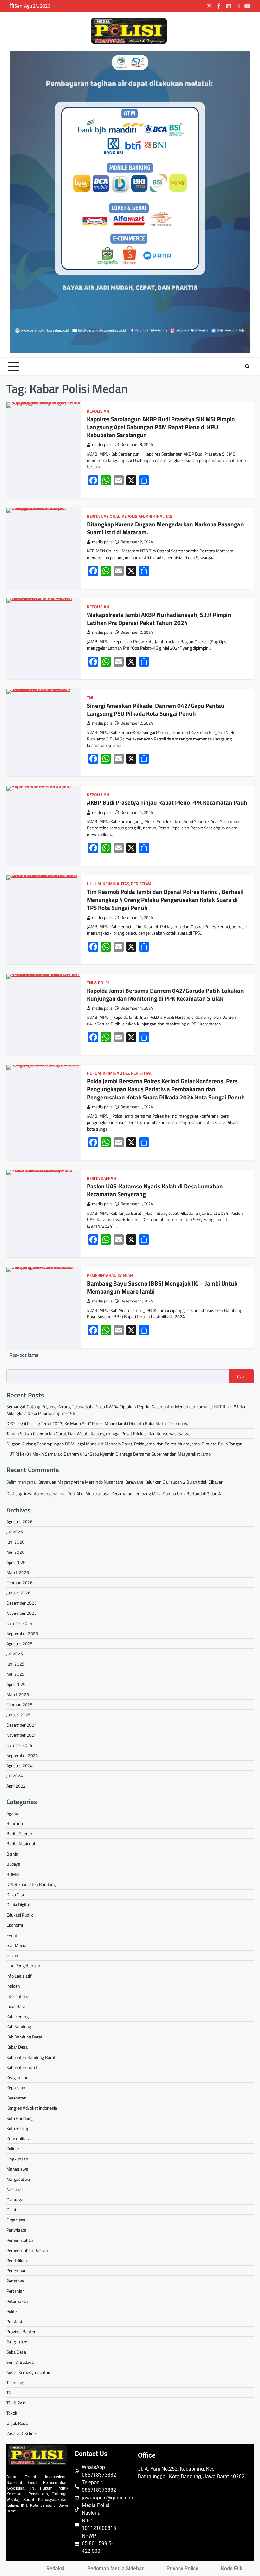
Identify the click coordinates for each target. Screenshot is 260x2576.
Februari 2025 (19, 1704)
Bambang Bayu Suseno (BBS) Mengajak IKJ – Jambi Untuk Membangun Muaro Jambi (162, 1287)
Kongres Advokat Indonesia (32, 2108)
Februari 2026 (19, 1582)
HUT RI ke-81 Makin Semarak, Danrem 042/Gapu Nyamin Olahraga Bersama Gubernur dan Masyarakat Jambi (109, 1454)
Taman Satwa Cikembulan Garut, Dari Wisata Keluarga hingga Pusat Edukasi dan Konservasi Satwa (98, 1433)
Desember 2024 (22, 1725)
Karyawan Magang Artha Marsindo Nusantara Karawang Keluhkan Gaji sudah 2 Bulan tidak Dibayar (130, 1482)
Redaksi (55, 2569)
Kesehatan (16, 2098)
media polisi (103, 445)
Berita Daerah (101, 1178)
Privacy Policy (182, 2569)
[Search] (247, 367)
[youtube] (247, 6)
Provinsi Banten (21, 2332)
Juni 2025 (15, 1664)
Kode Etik (232, 2569)
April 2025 (16, 1684)
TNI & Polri (98, 983)
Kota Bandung (19, 2118)
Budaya (13, 1864)
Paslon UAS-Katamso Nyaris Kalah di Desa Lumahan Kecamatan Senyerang (155, 1190)
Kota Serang (18, 2128)
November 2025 (22, 1613)
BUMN (13, 1874)
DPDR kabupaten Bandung (31, 1884)
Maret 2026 (18, 1572)
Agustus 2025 (19, 1643)
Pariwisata (16, 2230)
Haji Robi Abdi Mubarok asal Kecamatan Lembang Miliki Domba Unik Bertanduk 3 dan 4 (140, 1494)
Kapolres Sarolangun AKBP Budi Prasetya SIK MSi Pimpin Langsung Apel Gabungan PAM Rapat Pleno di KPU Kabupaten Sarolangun (161, 427)
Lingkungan (17, 2159)
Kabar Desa (17, 2047)
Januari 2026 (18, 1593)
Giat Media (16, 1945)
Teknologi (15, 2382)
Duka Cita (15, 1894)
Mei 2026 (15, 1552)
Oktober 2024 (19, 1745)
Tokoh (12, 2413)
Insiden (13, 1986)
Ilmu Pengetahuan (23, 1966)
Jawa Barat (17, 2006)
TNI (90, 698)
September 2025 (22, 1633)
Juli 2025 (15, 1654)
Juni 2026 (15, 1542)
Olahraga (15, 2199)
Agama (13, 1813)
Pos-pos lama (24, 1355)
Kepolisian (98, 411)
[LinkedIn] (228, 6)
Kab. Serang (17, 2016)
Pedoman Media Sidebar (115, 2569)
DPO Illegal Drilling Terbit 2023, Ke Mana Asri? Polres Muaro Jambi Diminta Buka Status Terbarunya (98, 1423)
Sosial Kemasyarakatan (28, 2372)
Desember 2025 (22, 1603)
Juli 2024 (15, 1776)
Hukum (94, 884)
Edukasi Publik (20, 1915)
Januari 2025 (18, 1715)
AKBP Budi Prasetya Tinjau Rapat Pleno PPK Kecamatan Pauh (167, 802)
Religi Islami (17, 2342)
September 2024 (22, 1755)
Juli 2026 (15, 1532)
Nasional (14, 2189)
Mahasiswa (17, 2169)
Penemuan (16, 2271)
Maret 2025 (18, 1694)
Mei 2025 (15, 1674)
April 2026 (16, 1562)
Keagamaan (17, 2077)
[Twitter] (209, 6)
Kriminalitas (159, 516)
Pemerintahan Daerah (110, 1276)
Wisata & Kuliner (22, 2433)
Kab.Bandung (19, 2027)
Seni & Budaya (20, 2362)
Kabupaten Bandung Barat (31, 2057)
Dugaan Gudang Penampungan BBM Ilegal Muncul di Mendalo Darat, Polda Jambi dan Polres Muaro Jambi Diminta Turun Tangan (124, 1444)
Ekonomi (15, 1925)
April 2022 (16, 1786)
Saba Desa (16, 2352)
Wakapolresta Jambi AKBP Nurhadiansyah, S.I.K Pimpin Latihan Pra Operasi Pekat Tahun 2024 (159, 619)
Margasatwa (18, 2179)
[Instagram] (238, 6)
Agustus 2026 (19, 1521)
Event (12, 1935)
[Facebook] (219, 6)
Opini (11, 2210)
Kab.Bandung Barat (24, 2037)
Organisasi (16, 2220)
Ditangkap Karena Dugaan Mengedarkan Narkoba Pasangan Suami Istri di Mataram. (165, 528)
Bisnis (12, 1854)
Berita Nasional (103, 516)
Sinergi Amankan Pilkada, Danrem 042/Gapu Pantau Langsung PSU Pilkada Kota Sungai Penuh (156, 710)
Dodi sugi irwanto (23, 1494)
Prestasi (14, 2321)
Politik (12, 2311)
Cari (241, 1376)
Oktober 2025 (19, 1623)
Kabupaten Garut (22, 2067)
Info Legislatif (19, 1976)
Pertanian (16, 2291)
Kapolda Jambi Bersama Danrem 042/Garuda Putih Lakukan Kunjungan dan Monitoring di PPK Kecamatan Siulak (165, 994)
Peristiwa (141, 884)
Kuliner (13, 2149)
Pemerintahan (20, 2240)
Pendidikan (17, 2260)
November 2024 (22, 1735)
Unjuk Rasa (17, 2423)
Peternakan (17, 2301)
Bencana (15, 1823)
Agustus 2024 (19, 1765)
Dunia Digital (18, 1905)
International (18, 1996)
